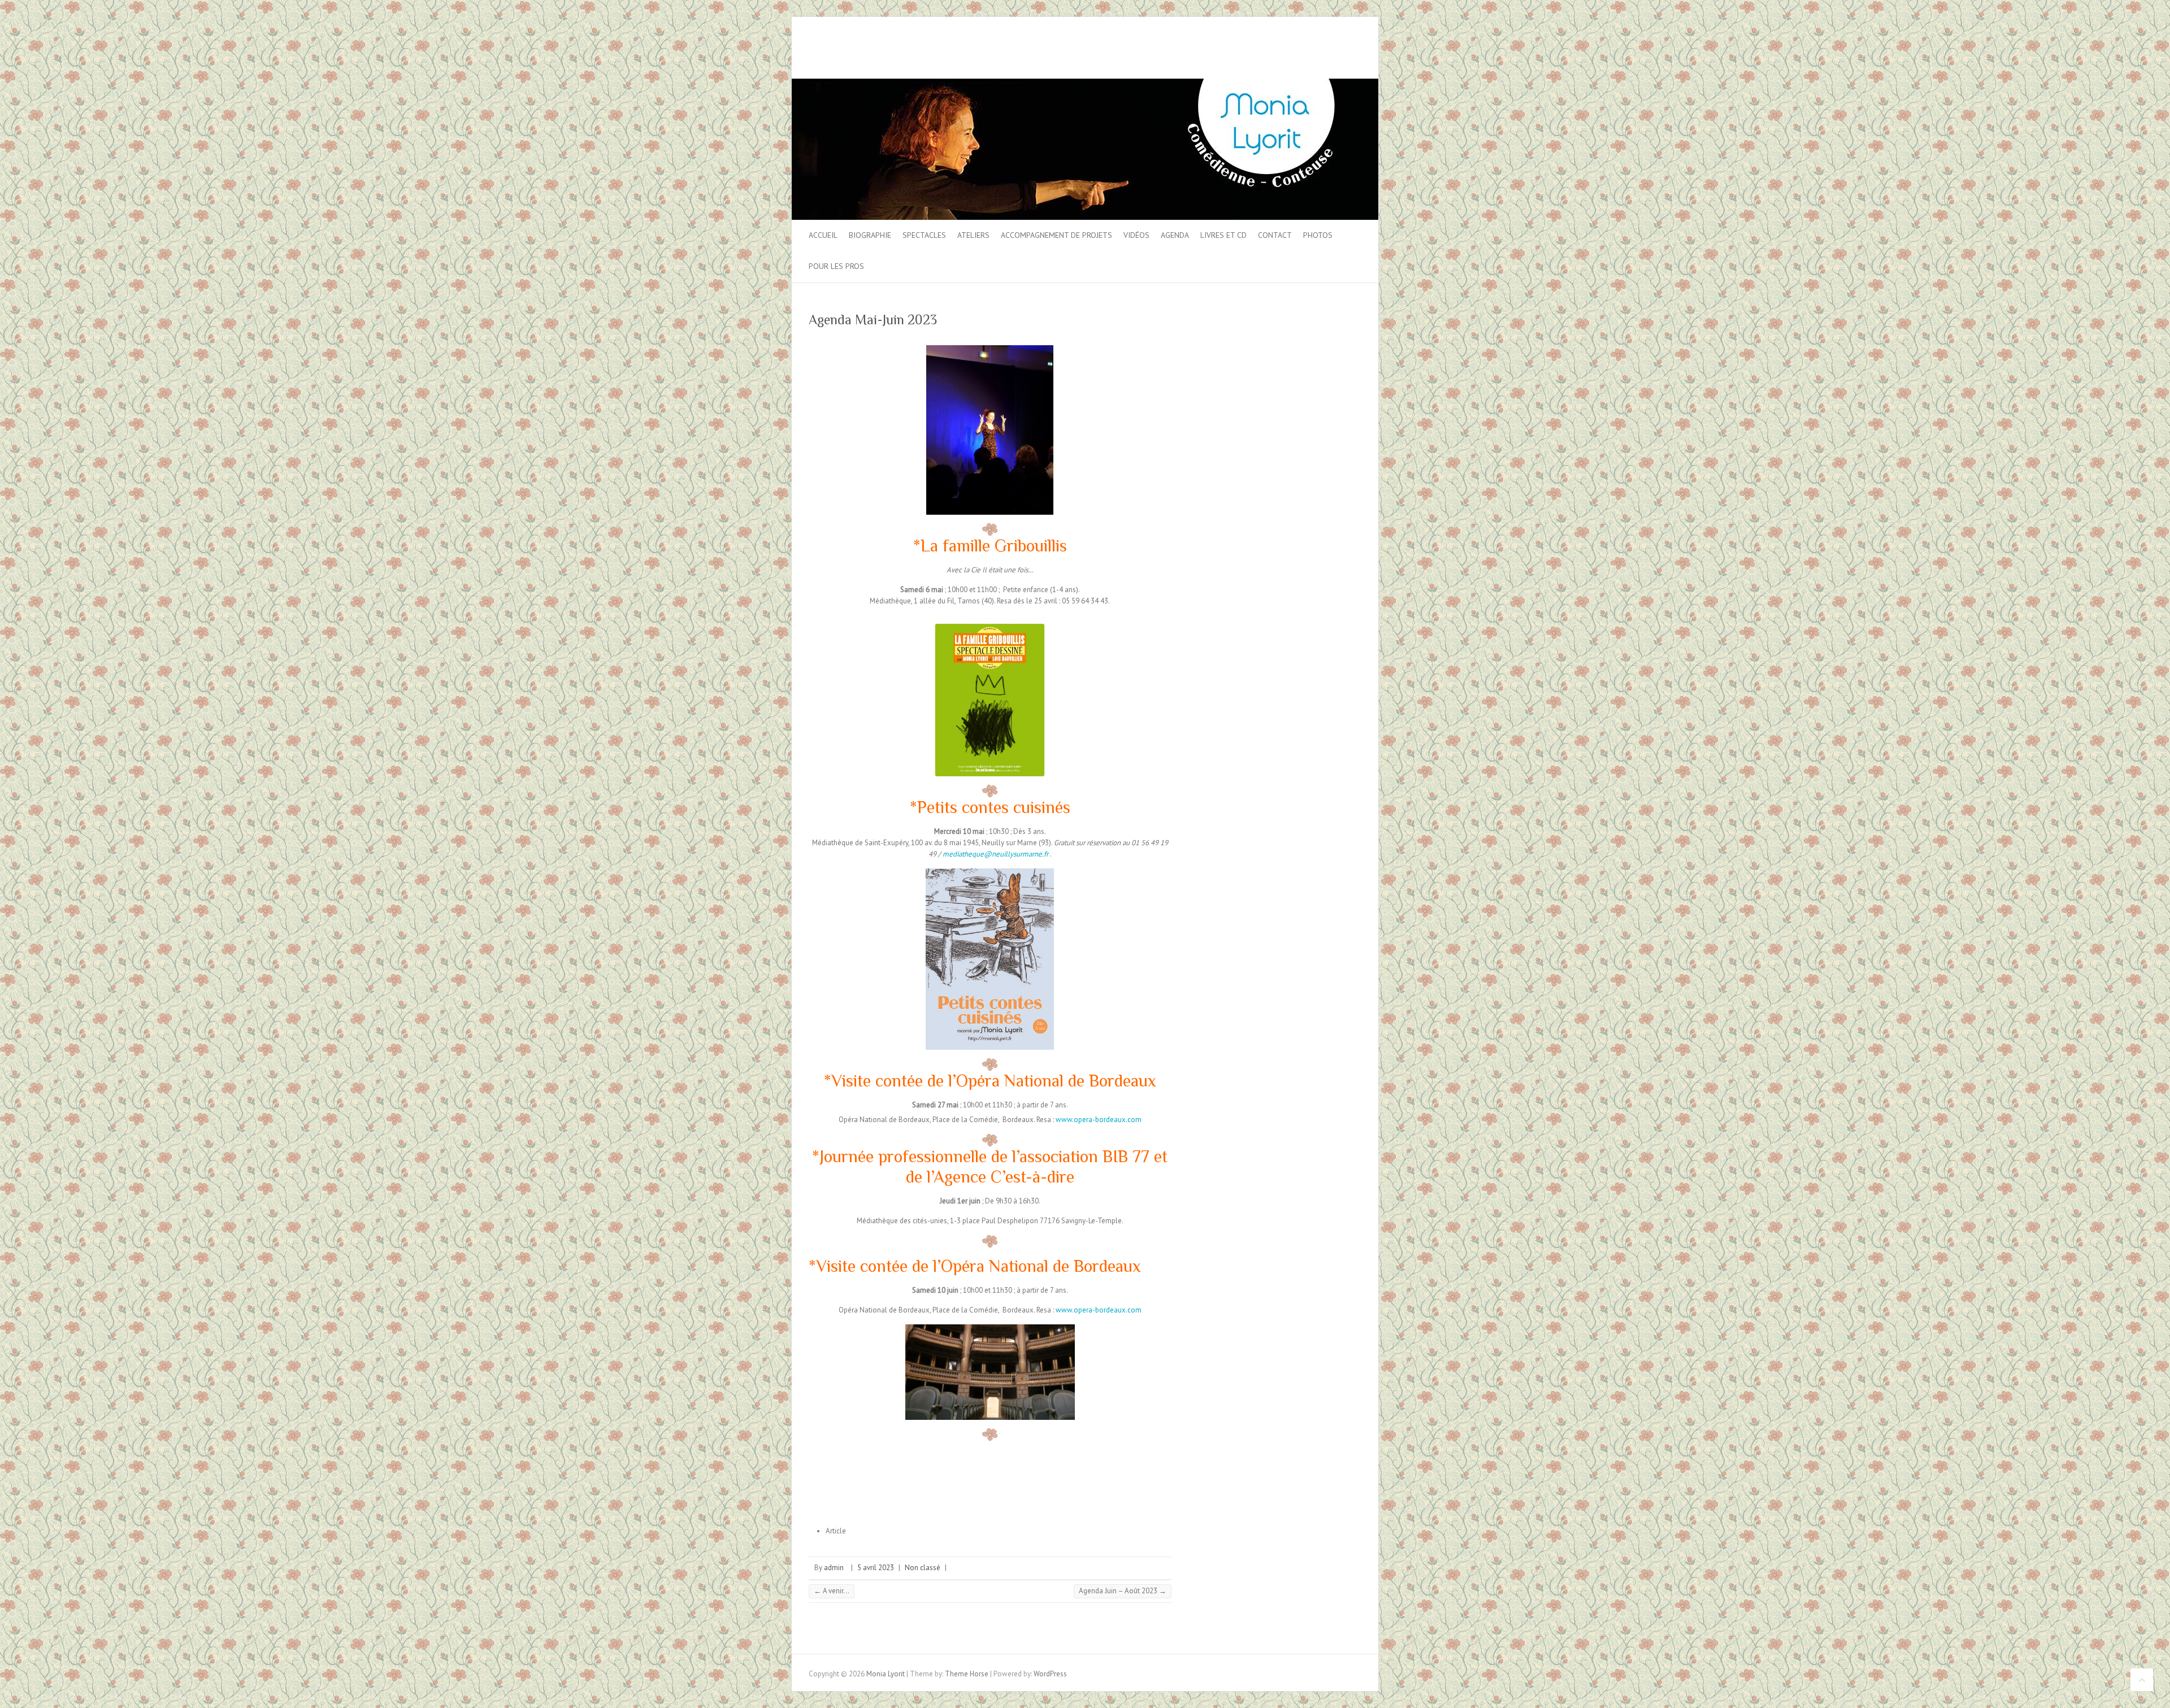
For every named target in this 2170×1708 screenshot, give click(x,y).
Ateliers (973, 235)
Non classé (923, 1568)
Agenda (1175, 235)
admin (834, 1568)
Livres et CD (1223, 235)
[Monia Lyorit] (1085, 84)
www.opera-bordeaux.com (1099, 1120)
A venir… (832, 1591)
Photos (1318, 235)
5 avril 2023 (876, 1568)
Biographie (870, 235)
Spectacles (924, 235)
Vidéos (1136, 235)
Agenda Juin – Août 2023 (1123, 1591)
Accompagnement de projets (1056, 235)
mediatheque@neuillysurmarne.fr (995, 854)
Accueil (823, 235)
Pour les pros (836, 266)
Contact (1275, 235)
